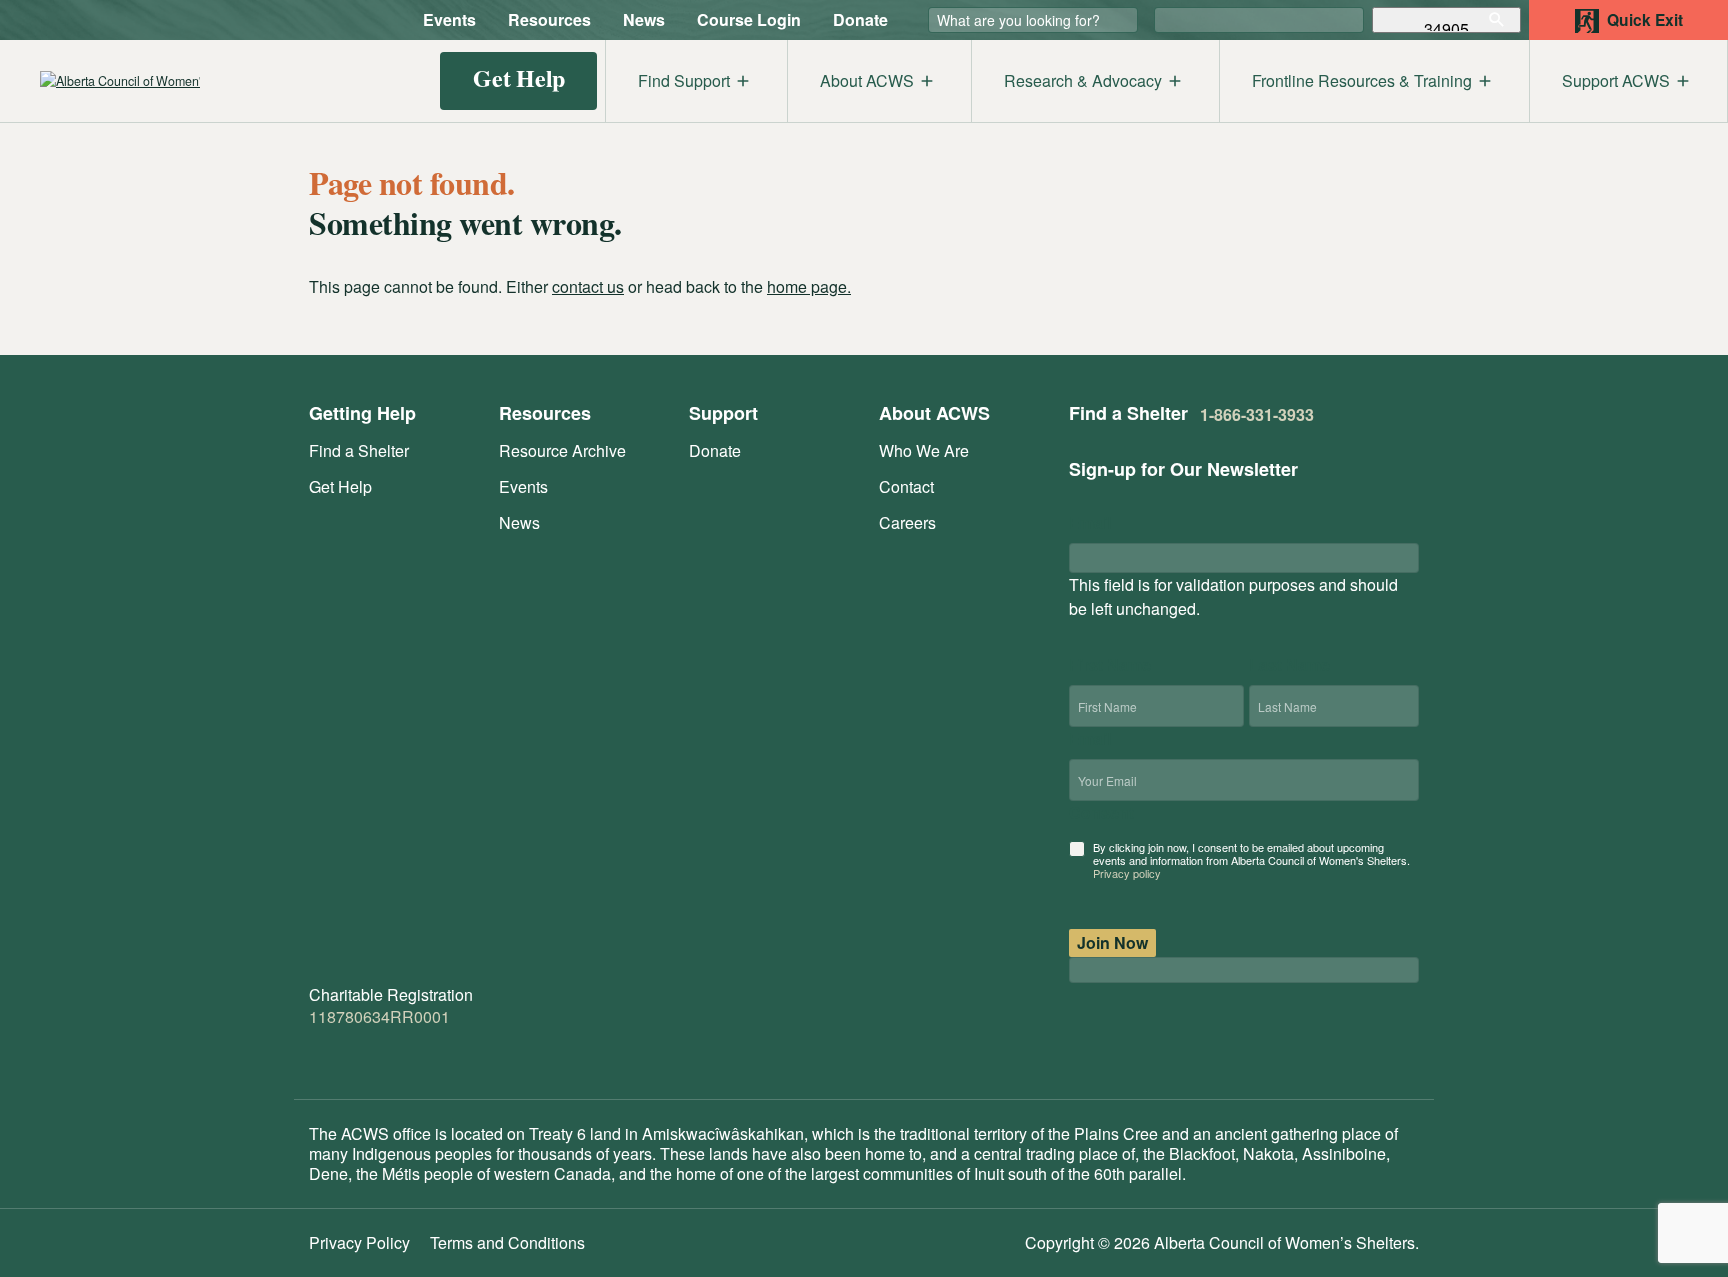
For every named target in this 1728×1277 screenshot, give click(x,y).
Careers (907, 522)
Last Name (1289, 664)
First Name (1110, 664)
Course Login (749, 19)
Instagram (401, 1055)
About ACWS (867, 80)
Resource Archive (562, 450)
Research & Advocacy (1083, 80)
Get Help (519, 78)
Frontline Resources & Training (1362, 80)
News (644, 19)
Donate (860, 19)
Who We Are (924, 450)
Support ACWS (1616, 80)
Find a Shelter (359, 450)
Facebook (321, 1055)
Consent (1101, 812)
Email (1090, 522)
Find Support (684, 80)
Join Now (1112, 942)
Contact (906, 486)
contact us (588, 286)
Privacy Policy (359, 1242)
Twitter (361, 1055)
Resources (549, 19)
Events (449, 19)
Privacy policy (1127, 873)
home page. (809, 286)
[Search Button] (1497, 19)
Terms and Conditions (507, 1242)
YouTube (445, 1055)
